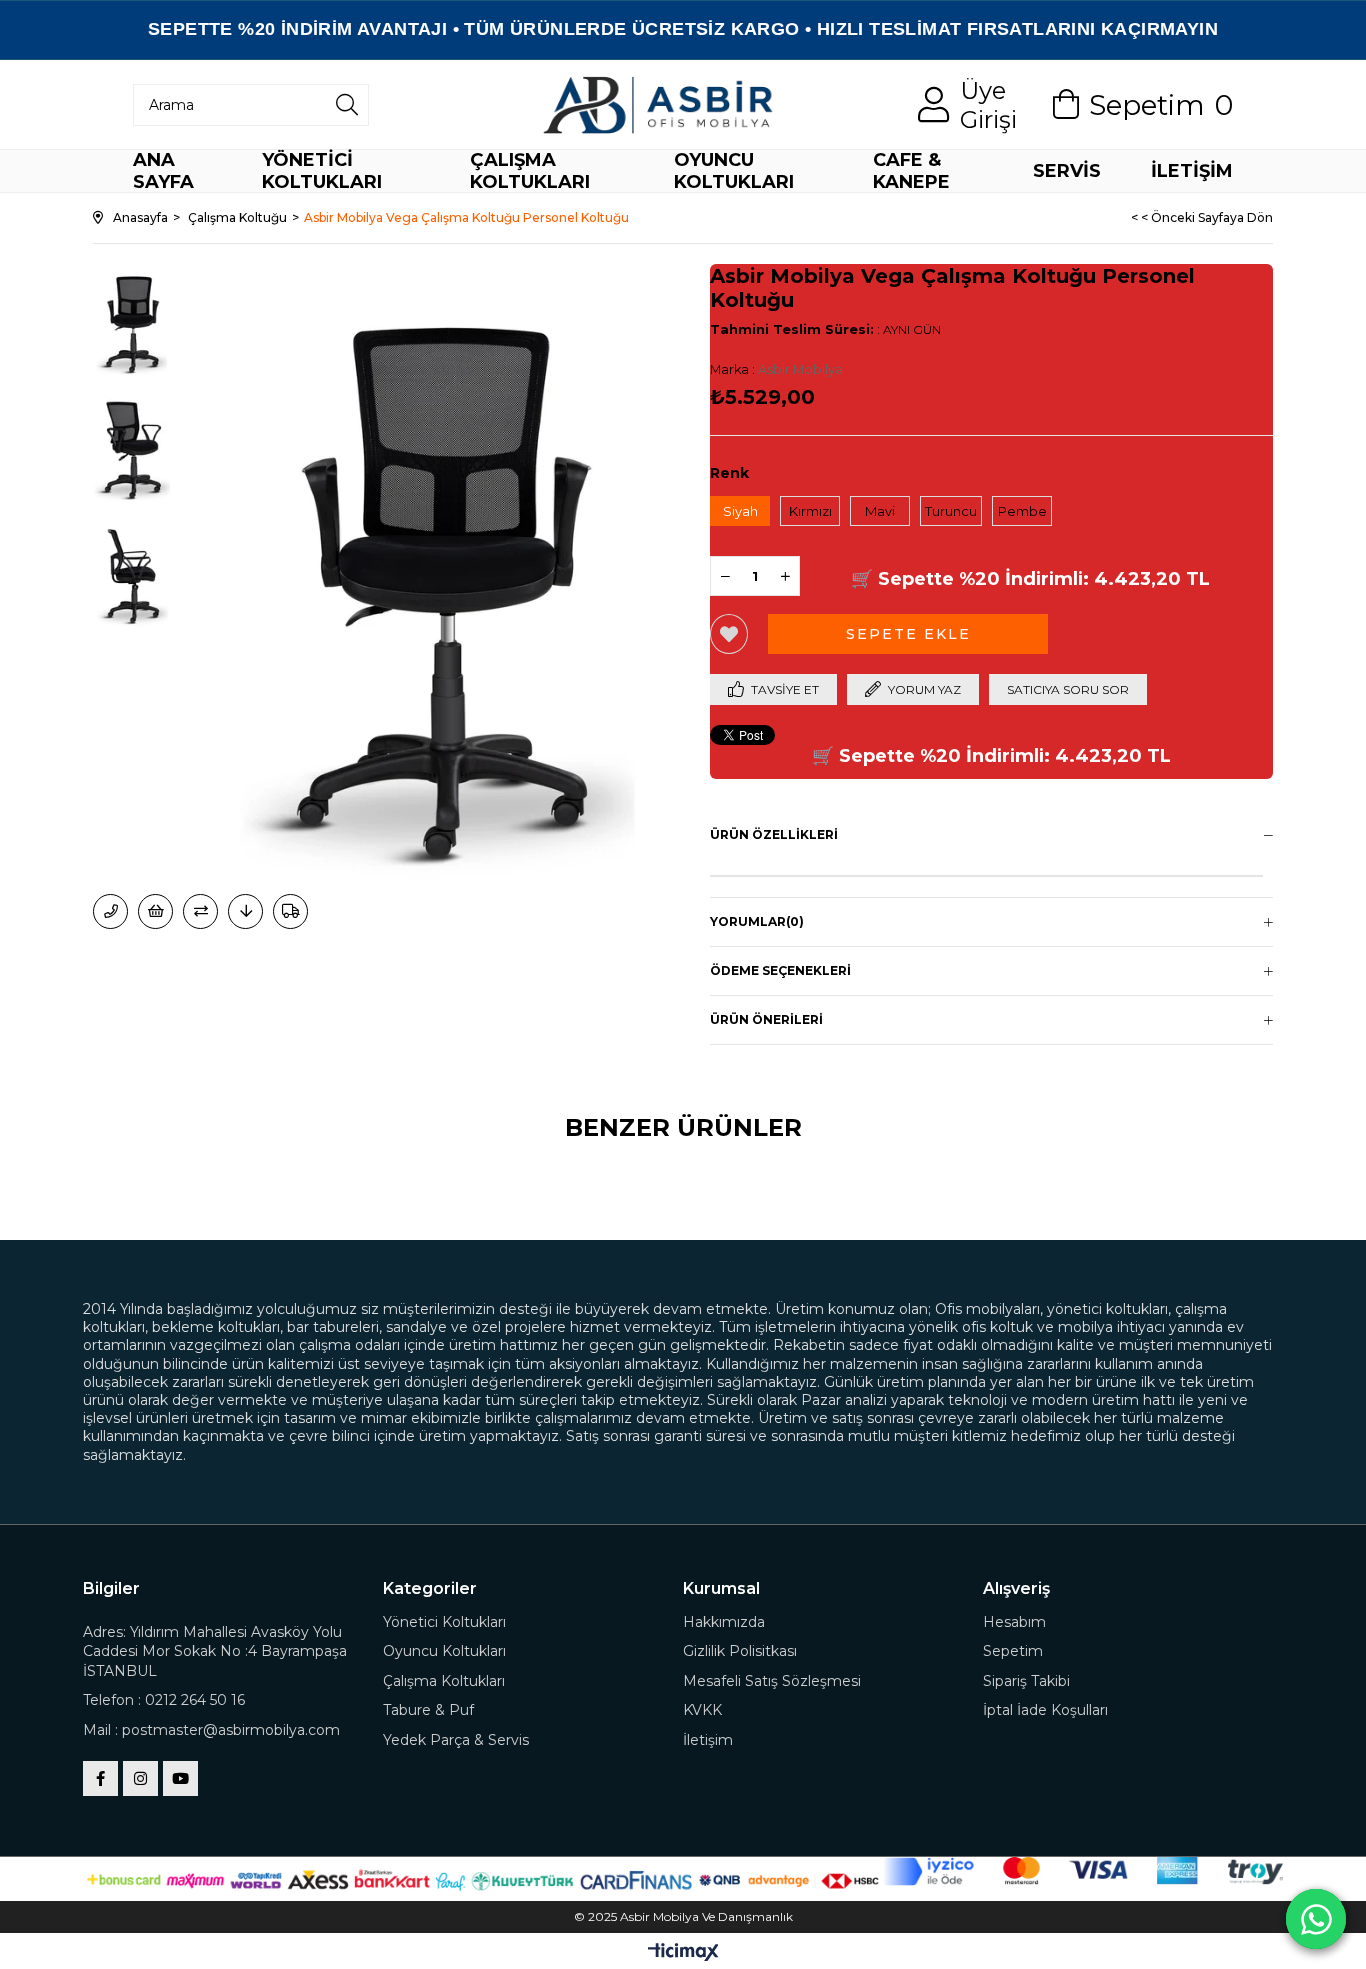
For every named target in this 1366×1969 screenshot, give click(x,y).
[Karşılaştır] (200, 911)
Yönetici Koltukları (444, 1622)
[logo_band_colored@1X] (1083, 1872)
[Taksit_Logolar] (483, 1879)
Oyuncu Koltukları (444, 1651)
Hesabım (1014, 1622)
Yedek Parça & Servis (456, 1740)
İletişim (708, 1740)
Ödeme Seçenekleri (780, 970)
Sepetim (1013, 1651)
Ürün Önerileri (766, 1019)
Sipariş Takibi (1026, 1681)
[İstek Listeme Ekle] (155, 911)
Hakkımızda (724, 1622)
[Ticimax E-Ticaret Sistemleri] (683, 1953)
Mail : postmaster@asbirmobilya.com (211, 1730)
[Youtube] (180, 1778)
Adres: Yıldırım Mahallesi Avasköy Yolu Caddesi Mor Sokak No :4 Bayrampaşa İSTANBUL (215, 1651)
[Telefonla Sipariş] (110, 911)
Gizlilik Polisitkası (740, 1651)
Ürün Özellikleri (774, 834)
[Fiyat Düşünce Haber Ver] (245, 911)
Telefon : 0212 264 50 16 (164, 1700)
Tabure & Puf (428, 1710)
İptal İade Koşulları (1045, 1710)
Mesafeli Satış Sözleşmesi (772, 1681)
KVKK (702, 1710)
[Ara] (347, 105)
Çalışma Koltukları (444, 1681)
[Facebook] (100, 1778)
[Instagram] (140, 1778)
